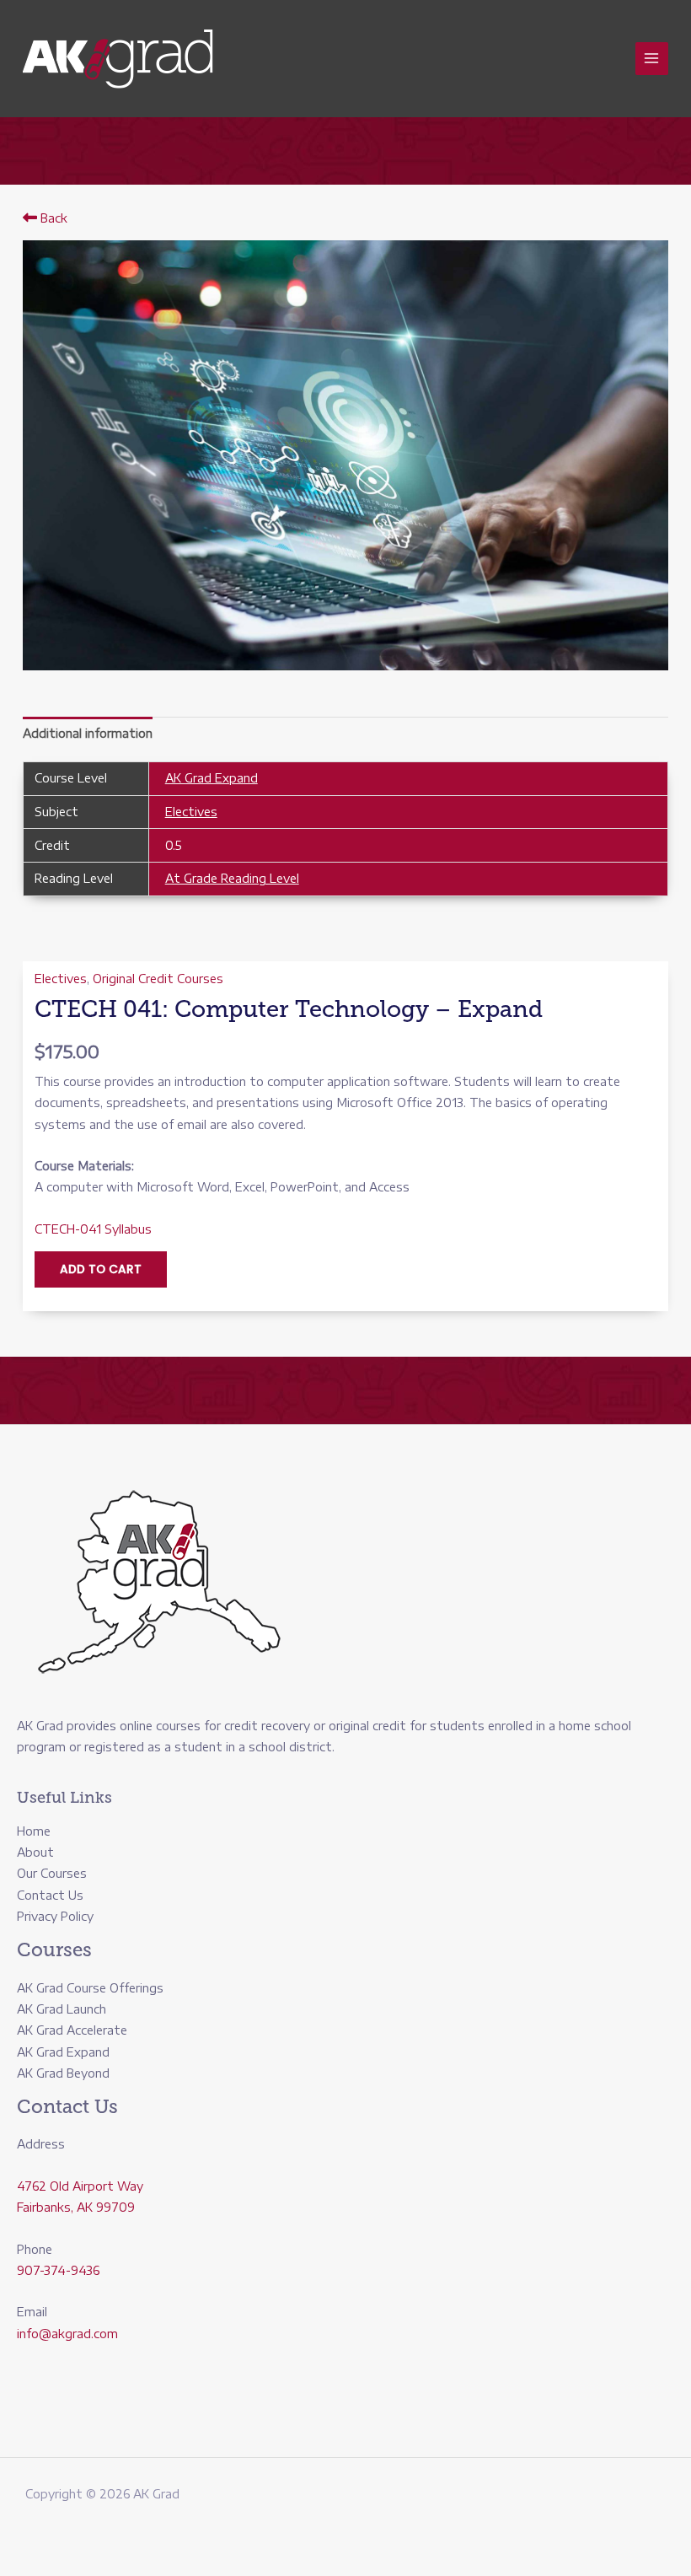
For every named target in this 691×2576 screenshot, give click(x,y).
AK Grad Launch (62, 2009)
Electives (191, 812)
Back (52, 218)
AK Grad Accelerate (72, 2030)
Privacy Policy (55, 1916)
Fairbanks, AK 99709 (76, 2207)
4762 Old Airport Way (80, 2186)
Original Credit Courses (158, 979)
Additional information (88, 733)
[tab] (88, 733)
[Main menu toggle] (652, 59)
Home (34, 1831)
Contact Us (50, 1895)
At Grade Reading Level (232, 878)
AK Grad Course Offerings (90, 1988)
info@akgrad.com (67, 2334)
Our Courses (52, 1873)
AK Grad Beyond (63, 2073)
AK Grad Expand (212, 778)
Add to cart (101, 1269)
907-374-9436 (58, 2270)
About (35, 1852)
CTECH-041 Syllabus (93, 1229)
